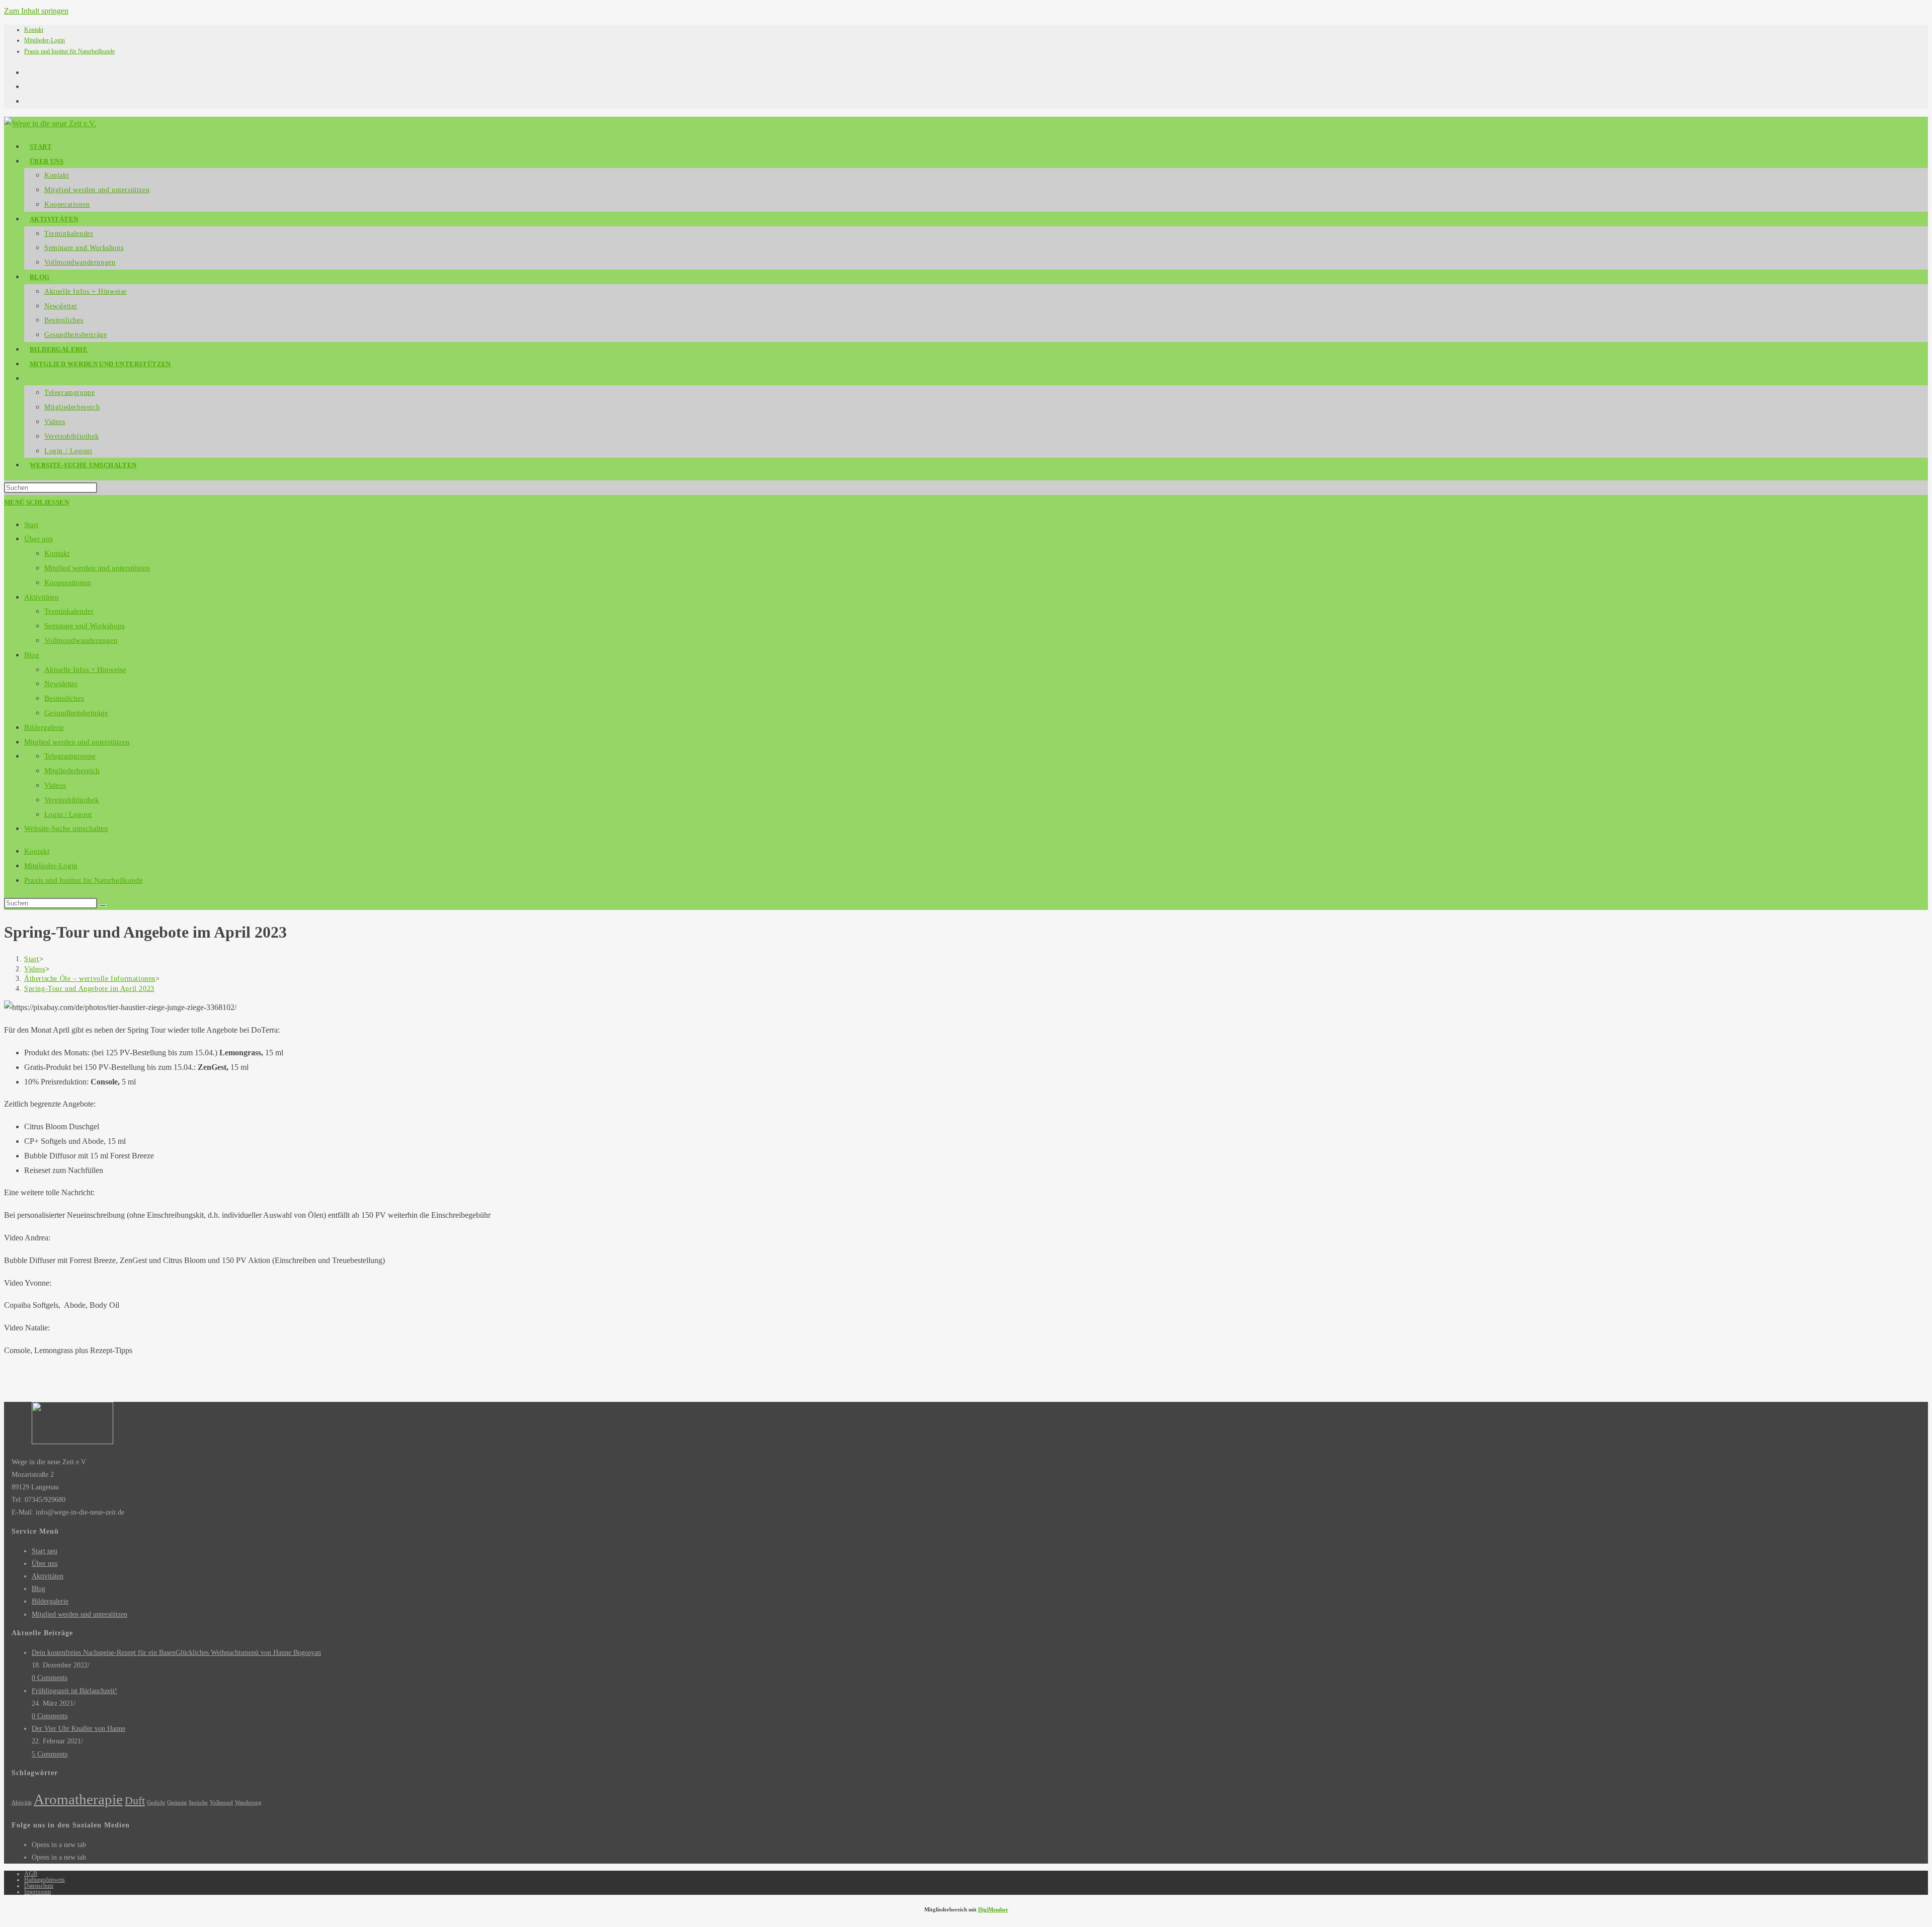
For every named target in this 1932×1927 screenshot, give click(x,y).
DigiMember (993, 1909)
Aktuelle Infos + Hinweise (85, 669)
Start (31, 525)
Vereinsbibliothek (72, 800)
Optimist (177, 1803)
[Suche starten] (103, 905)
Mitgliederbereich (72, 771)
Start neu (45, 1551)
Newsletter (61, 684)
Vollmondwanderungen (81, 640)
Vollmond (221, 1803)
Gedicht (156, 1803)
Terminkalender (69, 611)
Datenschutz (39, 1886)
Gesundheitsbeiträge (76, 713)
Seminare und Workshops (85, 626)
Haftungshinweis (45, 1880)
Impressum (37, 1892)
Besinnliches (64, 698)
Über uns (38, 539)
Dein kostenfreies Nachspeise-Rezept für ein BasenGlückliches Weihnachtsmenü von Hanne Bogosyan (176, 1653)
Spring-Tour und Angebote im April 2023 (89, 989)
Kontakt (34, 30)
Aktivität (22, 1803)
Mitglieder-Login (45, 40)
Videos (55, 785)
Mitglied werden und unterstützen (97, 568)
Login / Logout (68, 814)
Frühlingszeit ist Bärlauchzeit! (74, 1691)
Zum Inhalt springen (36, 11)
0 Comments (50, 1678)
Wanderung (248, 1803)
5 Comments (50, 1754)
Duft (135, 1801)
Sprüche (198, 1803)
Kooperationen (68, 582)
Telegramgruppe (70, 756)
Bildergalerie (44, 727)
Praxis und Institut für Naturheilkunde (69, 51)
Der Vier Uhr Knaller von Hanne (78, 1729)
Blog (32, 655)
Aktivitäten (42, 597)
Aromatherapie (78, 1799)
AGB (31, 1874)
